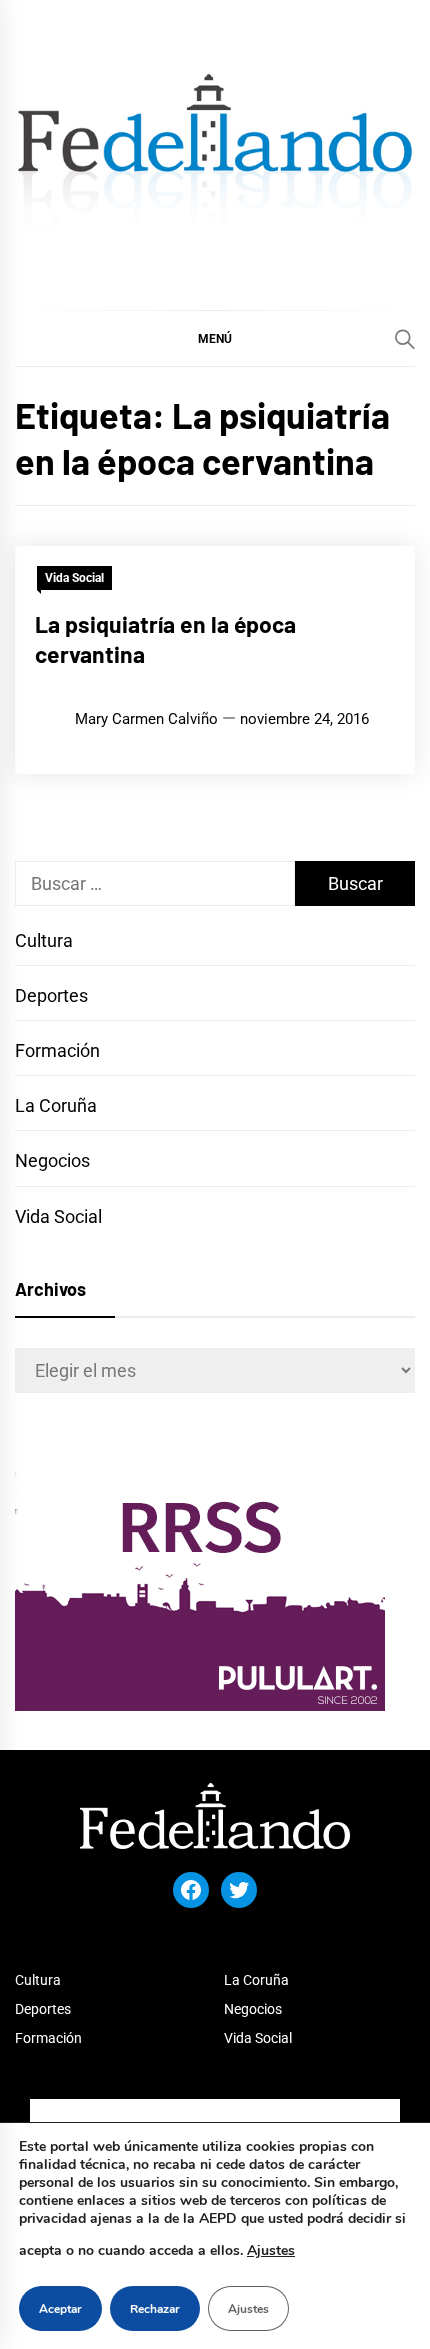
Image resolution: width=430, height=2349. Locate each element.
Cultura (44, 940)
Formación (57, 1050)
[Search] (405, 339)
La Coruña (56, 1105)
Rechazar (155, 2309)
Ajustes (271, 2250)
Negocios (52, 1160)
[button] (215, 338)
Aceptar (60, 2309)
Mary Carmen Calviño (146, 719)
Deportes (51, 995)
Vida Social (74, 578)
